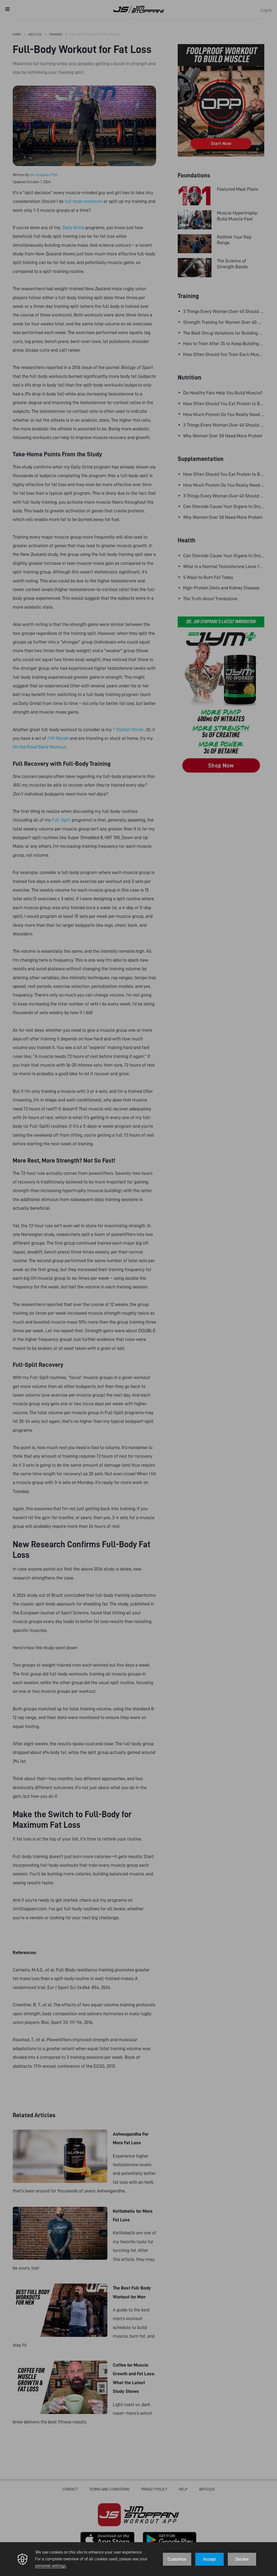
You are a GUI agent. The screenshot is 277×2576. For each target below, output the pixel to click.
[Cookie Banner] (138, 2559)
